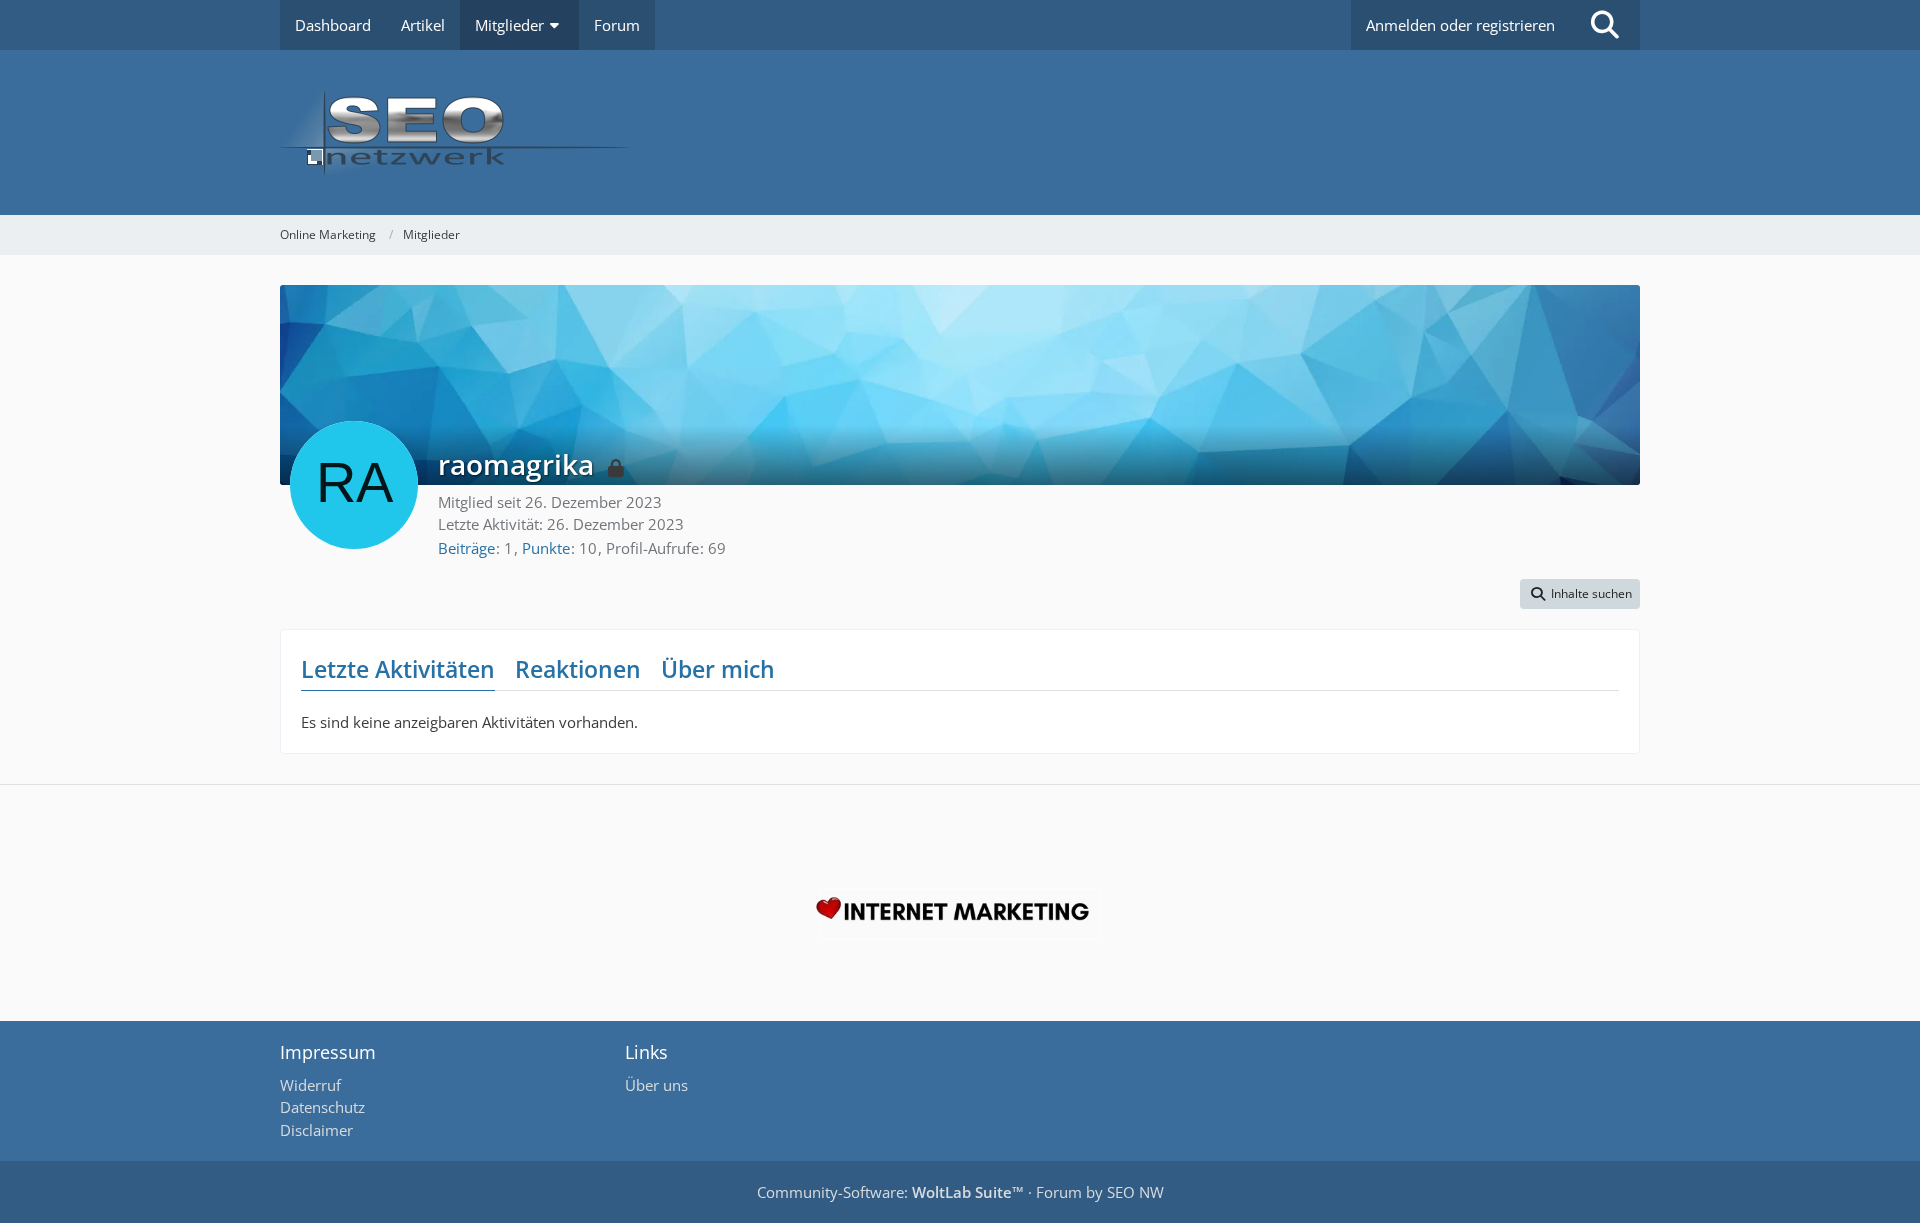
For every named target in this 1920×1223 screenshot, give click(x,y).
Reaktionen (578, 669)
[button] (1580, 594)
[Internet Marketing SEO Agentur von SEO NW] (960, 914)
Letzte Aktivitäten (398, 669)
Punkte (546, 548)
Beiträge (466, 548)
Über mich (718, 669)
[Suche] (1605, 25)
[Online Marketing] (960, 132)
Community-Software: (890, 1192)
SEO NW (1135, 1192)
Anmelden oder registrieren (1460, 25)
